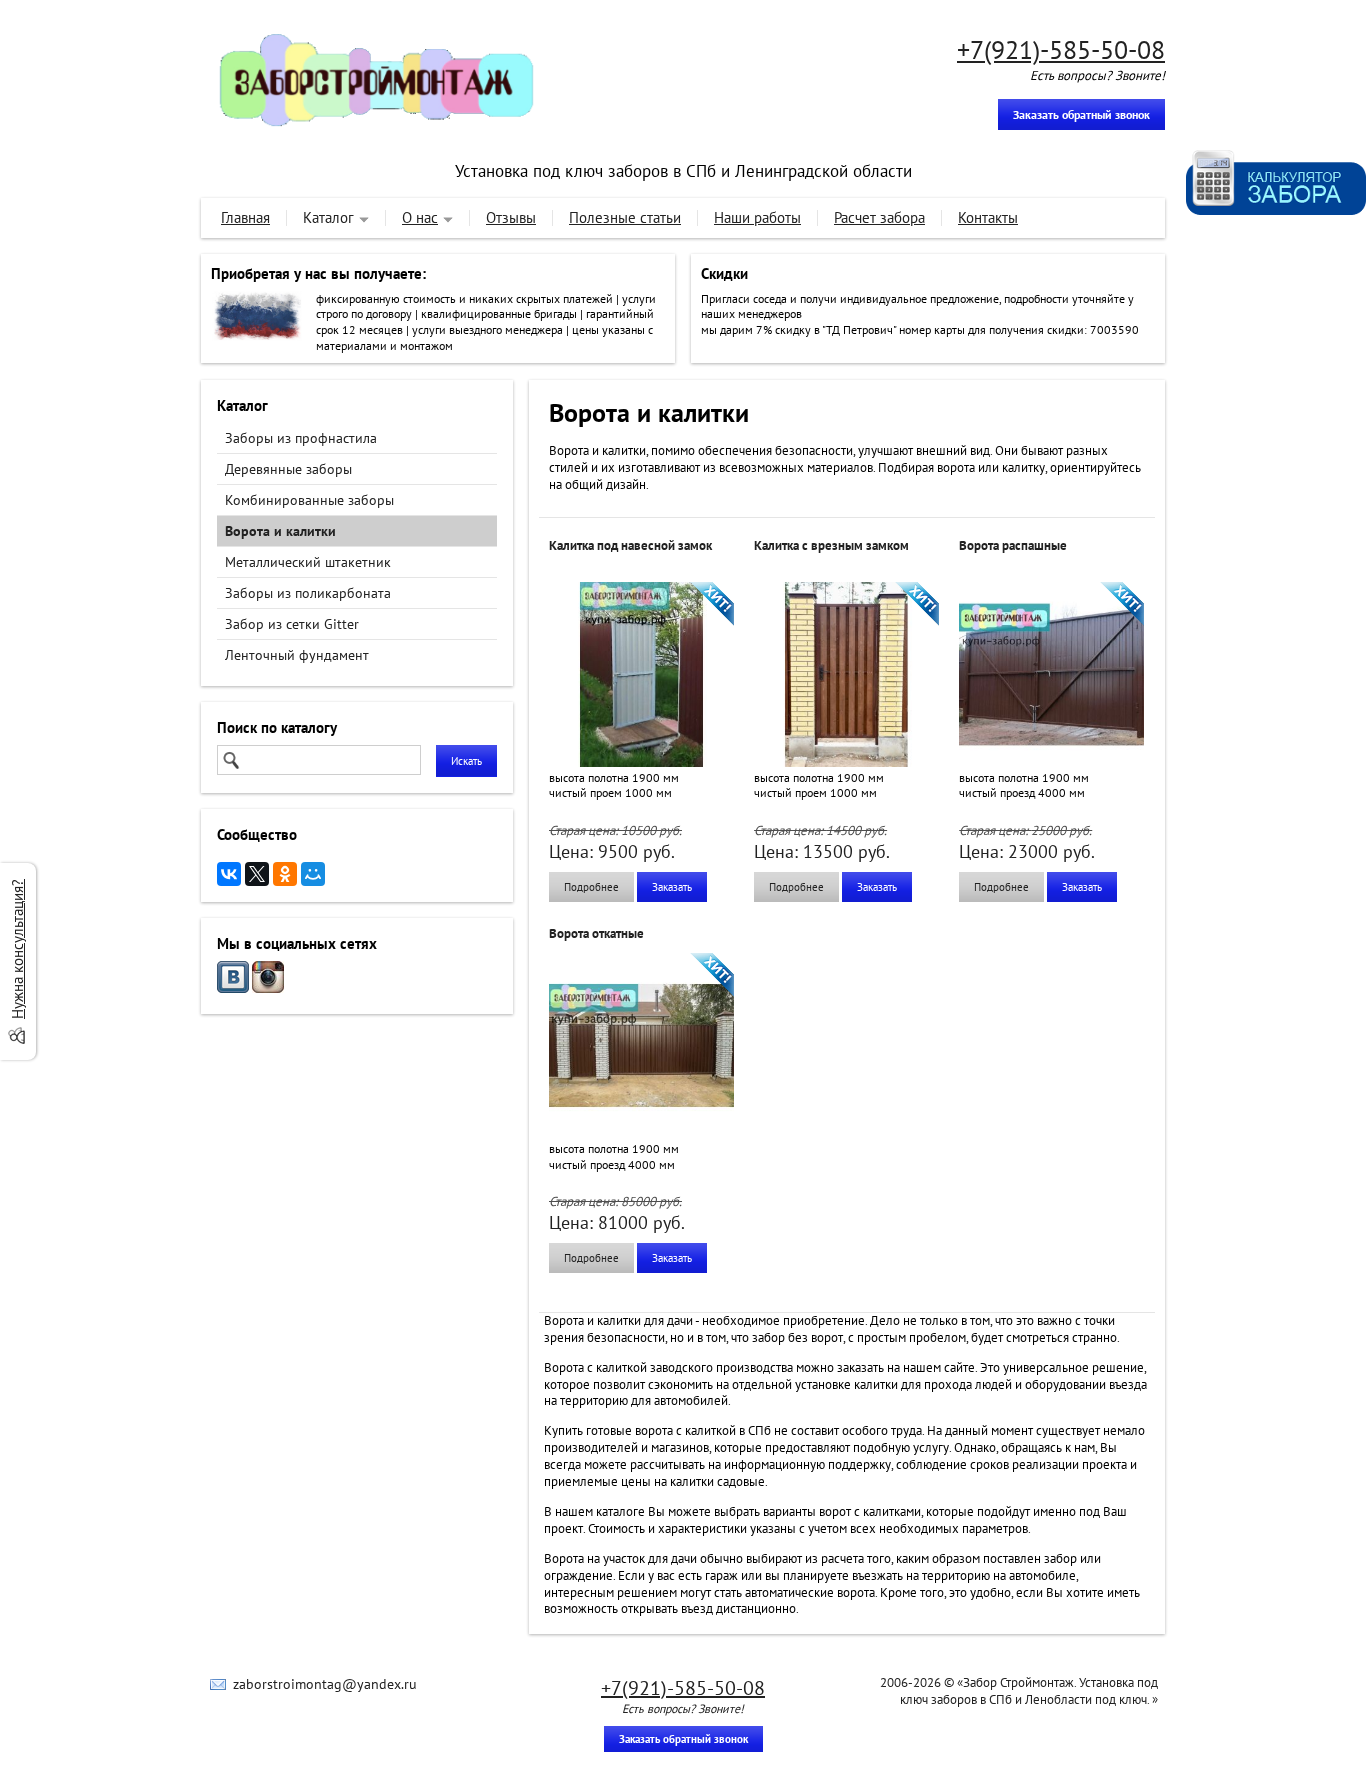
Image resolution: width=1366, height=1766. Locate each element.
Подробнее (591, 887)
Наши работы (757, 217)
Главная (245, 217)
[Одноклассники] (285, 874)
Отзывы (511, 217)
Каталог (328, 217)
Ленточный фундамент (297, 655)
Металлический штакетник (308, 562)
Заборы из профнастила (301, 438)
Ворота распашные (1013, 545)
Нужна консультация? (17, 949)
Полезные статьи (625, 217)
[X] (257, 874)
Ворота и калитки (280, 531)
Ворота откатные (596, 933)
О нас (420, 217)
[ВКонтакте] (229, 874)
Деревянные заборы (288, 469)
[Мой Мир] (313, 874)
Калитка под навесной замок (630, 545)
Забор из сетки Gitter (292, 624)
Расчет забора (879, 217)
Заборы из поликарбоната (308, 593)
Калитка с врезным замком (831, 545)
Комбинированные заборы (309, 500)
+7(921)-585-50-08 (1061, 49)
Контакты (988, 217)
